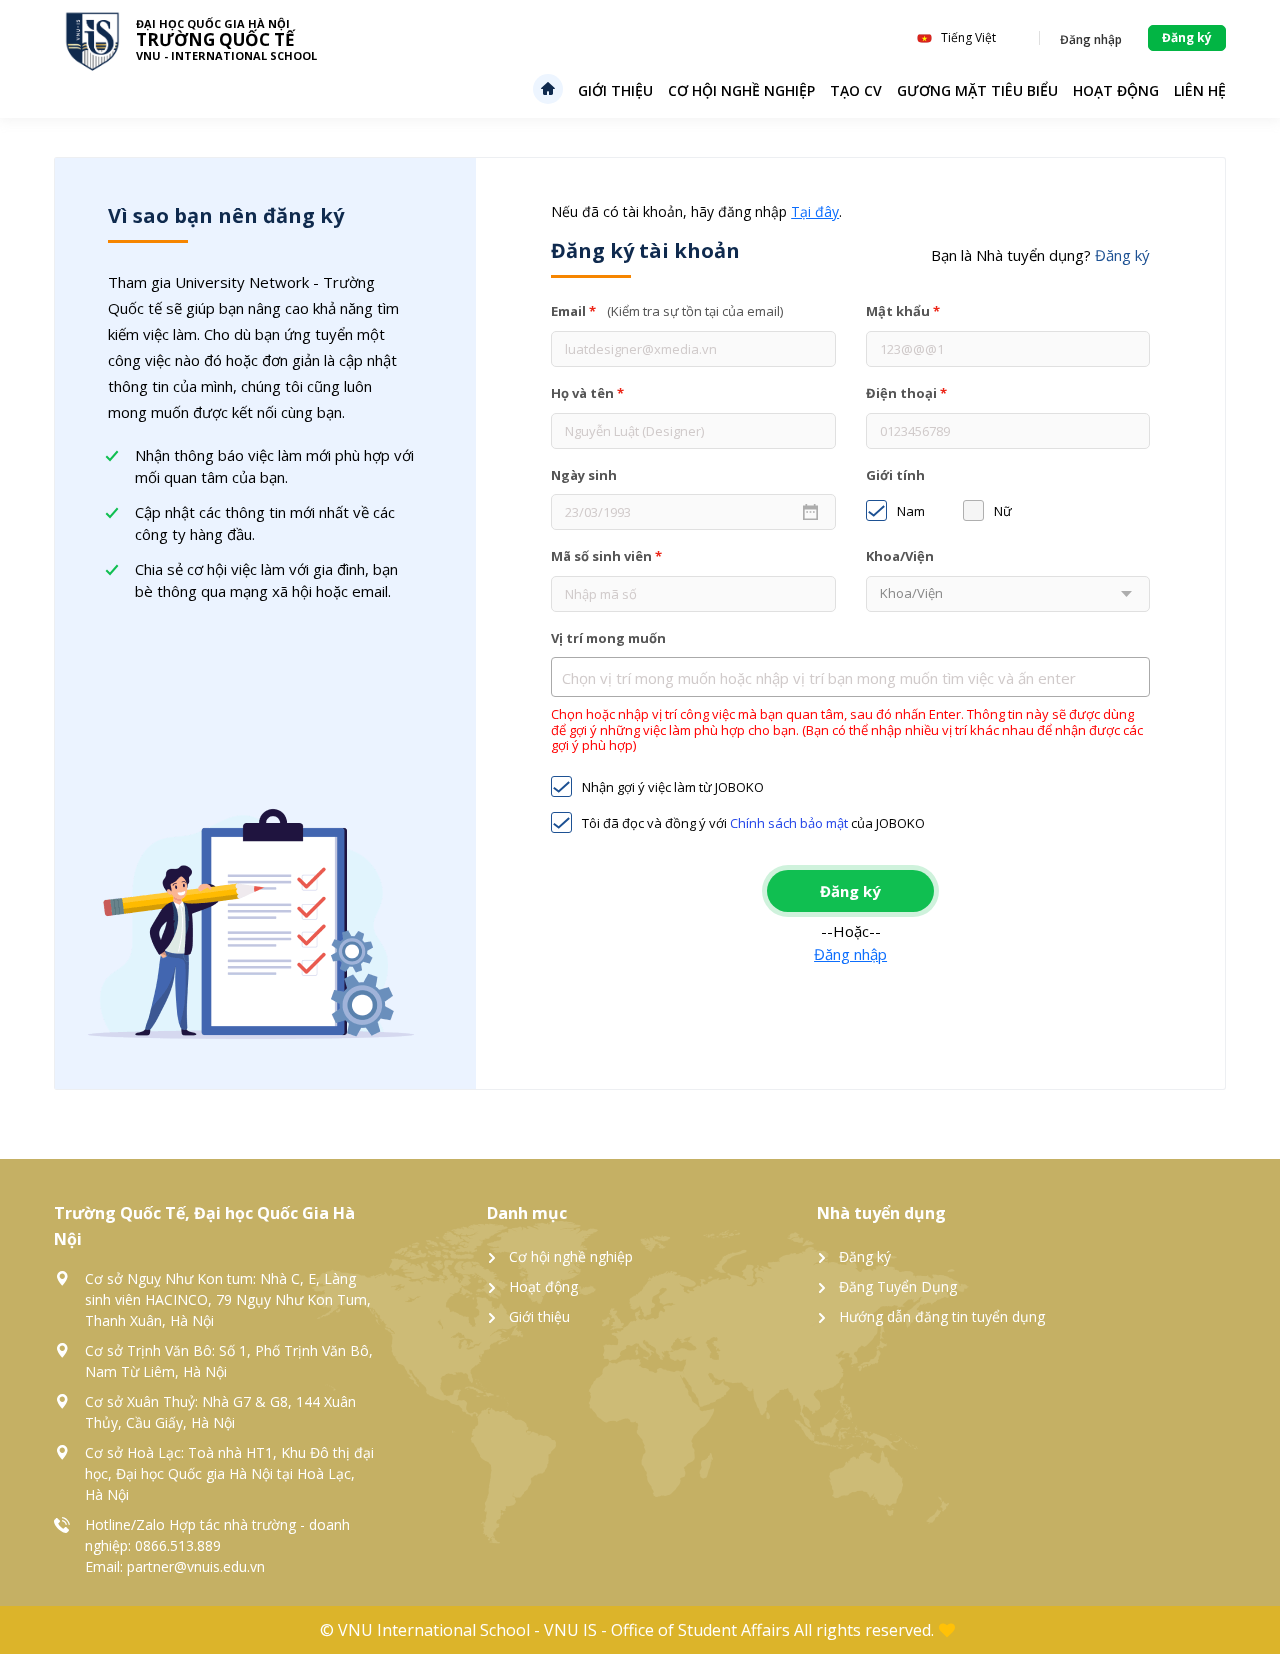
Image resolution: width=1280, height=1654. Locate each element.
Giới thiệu (615, 90)
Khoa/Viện (900, 557)
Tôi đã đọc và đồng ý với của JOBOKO (753, 824)
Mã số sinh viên (606, 557)
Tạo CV (856, 90)
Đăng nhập (850, 954)
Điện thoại (906, 394)
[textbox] (855, 678)
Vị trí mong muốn (608, 639)
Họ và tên (587, 394)
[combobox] (850, 677)
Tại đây (815, 211)
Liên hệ (1200, 90)
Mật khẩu (903, 312)
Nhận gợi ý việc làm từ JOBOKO (673, 788)
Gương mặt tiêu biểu (977, 90)
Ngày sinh (584, 476)
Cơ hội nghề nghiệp (741, 90)
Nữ (1003, 512)
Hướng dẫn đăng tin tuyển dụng (942, 1316)
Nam (911, 512)
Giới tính (895, 476)
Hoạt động (543, 1286)
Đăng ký (865, 1256)
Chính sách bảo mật (789, 823)
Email (667, 312)
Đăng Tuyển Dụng (898, 1286)
